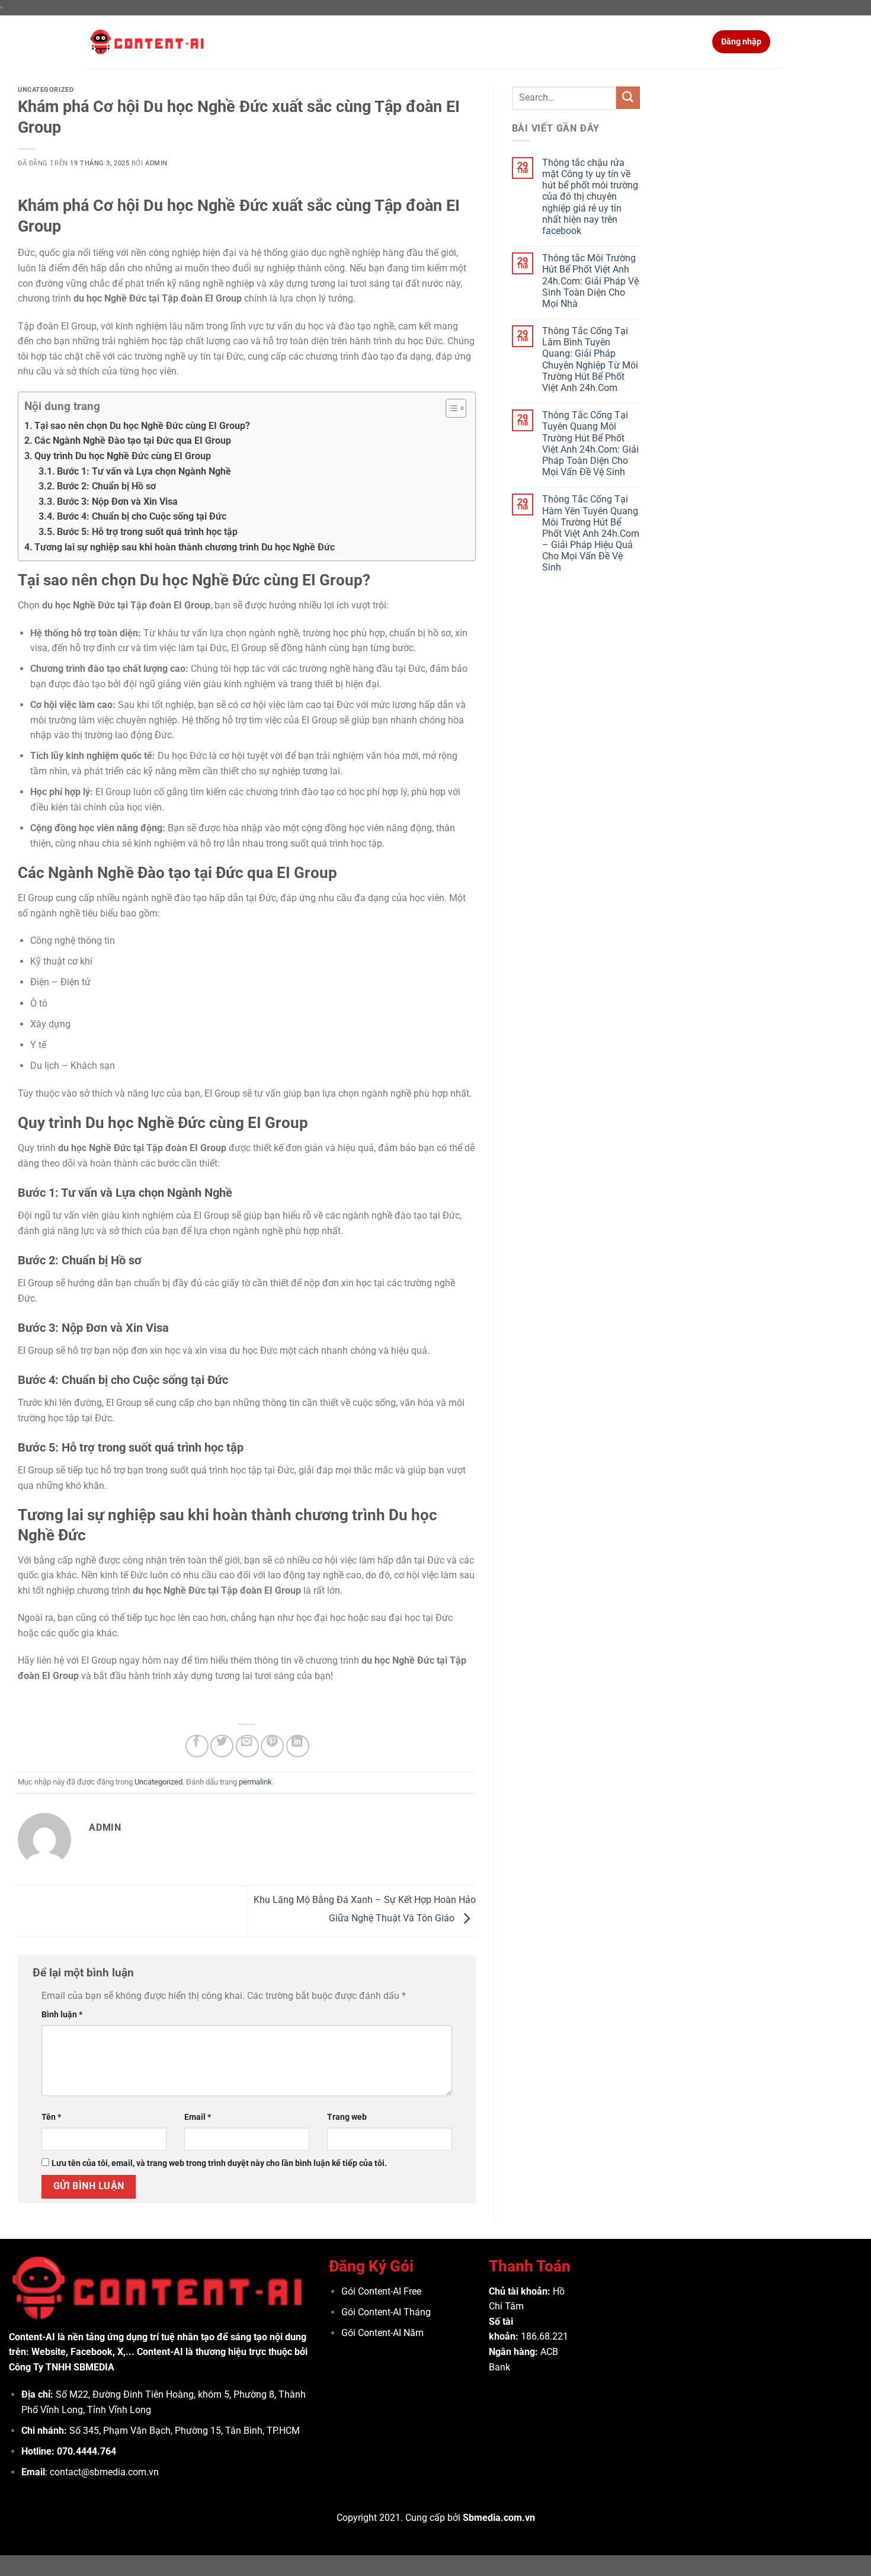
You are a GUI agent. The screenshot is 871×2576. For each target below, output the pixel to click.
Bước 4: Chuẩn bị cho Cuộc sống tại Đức (142, 516)
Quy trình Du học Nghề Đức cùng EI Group (123, 456)
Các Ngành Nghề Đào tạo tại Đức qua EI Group (133, 440)
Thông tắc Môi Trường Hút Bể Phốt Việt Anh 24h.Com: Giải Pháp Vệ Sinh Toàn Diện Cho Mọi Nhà (590, 281)
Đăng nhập (741, 41)
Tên (51, 2117)
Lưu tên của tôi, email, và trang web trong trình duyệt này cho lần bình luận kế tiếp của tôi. (219, 2163)
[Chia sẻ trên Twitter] (222, 1746)
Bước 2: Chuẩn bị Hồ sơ (106, 486)
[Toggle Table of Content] (450, 408)
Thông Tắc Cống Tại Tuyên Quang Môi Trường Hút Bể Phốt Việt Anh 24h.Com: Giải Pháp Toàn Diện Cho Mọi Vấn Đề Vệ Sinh (590, 443)
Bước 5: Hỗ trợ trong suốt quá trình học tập (147, 532)
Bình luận (62, 2015)
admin (156, 163)
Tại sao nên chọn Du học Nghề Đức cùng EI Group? (142, 426)
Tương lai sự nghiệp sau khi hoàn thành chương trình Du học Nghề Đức (185, 547)
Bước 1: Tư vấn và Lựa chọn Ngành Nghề (144, 471)
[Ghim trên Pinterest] (272, 1746)
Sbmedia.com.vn (499, 2518)
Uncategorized (46, 90)
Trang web (347, 2117)
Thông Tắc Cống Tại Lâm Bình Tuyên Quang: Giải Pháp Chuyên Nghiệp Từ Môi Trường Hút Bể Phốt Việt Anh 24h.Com (590, 359)
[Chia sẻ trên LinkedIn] (298, 1746)
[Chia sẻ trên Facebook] (197, 1746)
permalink (255, 1782)
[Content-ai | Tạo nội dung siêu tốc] (148, 42)
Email (198, 2117)
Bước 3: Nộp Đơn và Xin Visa (117, 502)
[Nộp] (628, 98)
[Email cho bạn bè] (247, 1746)
